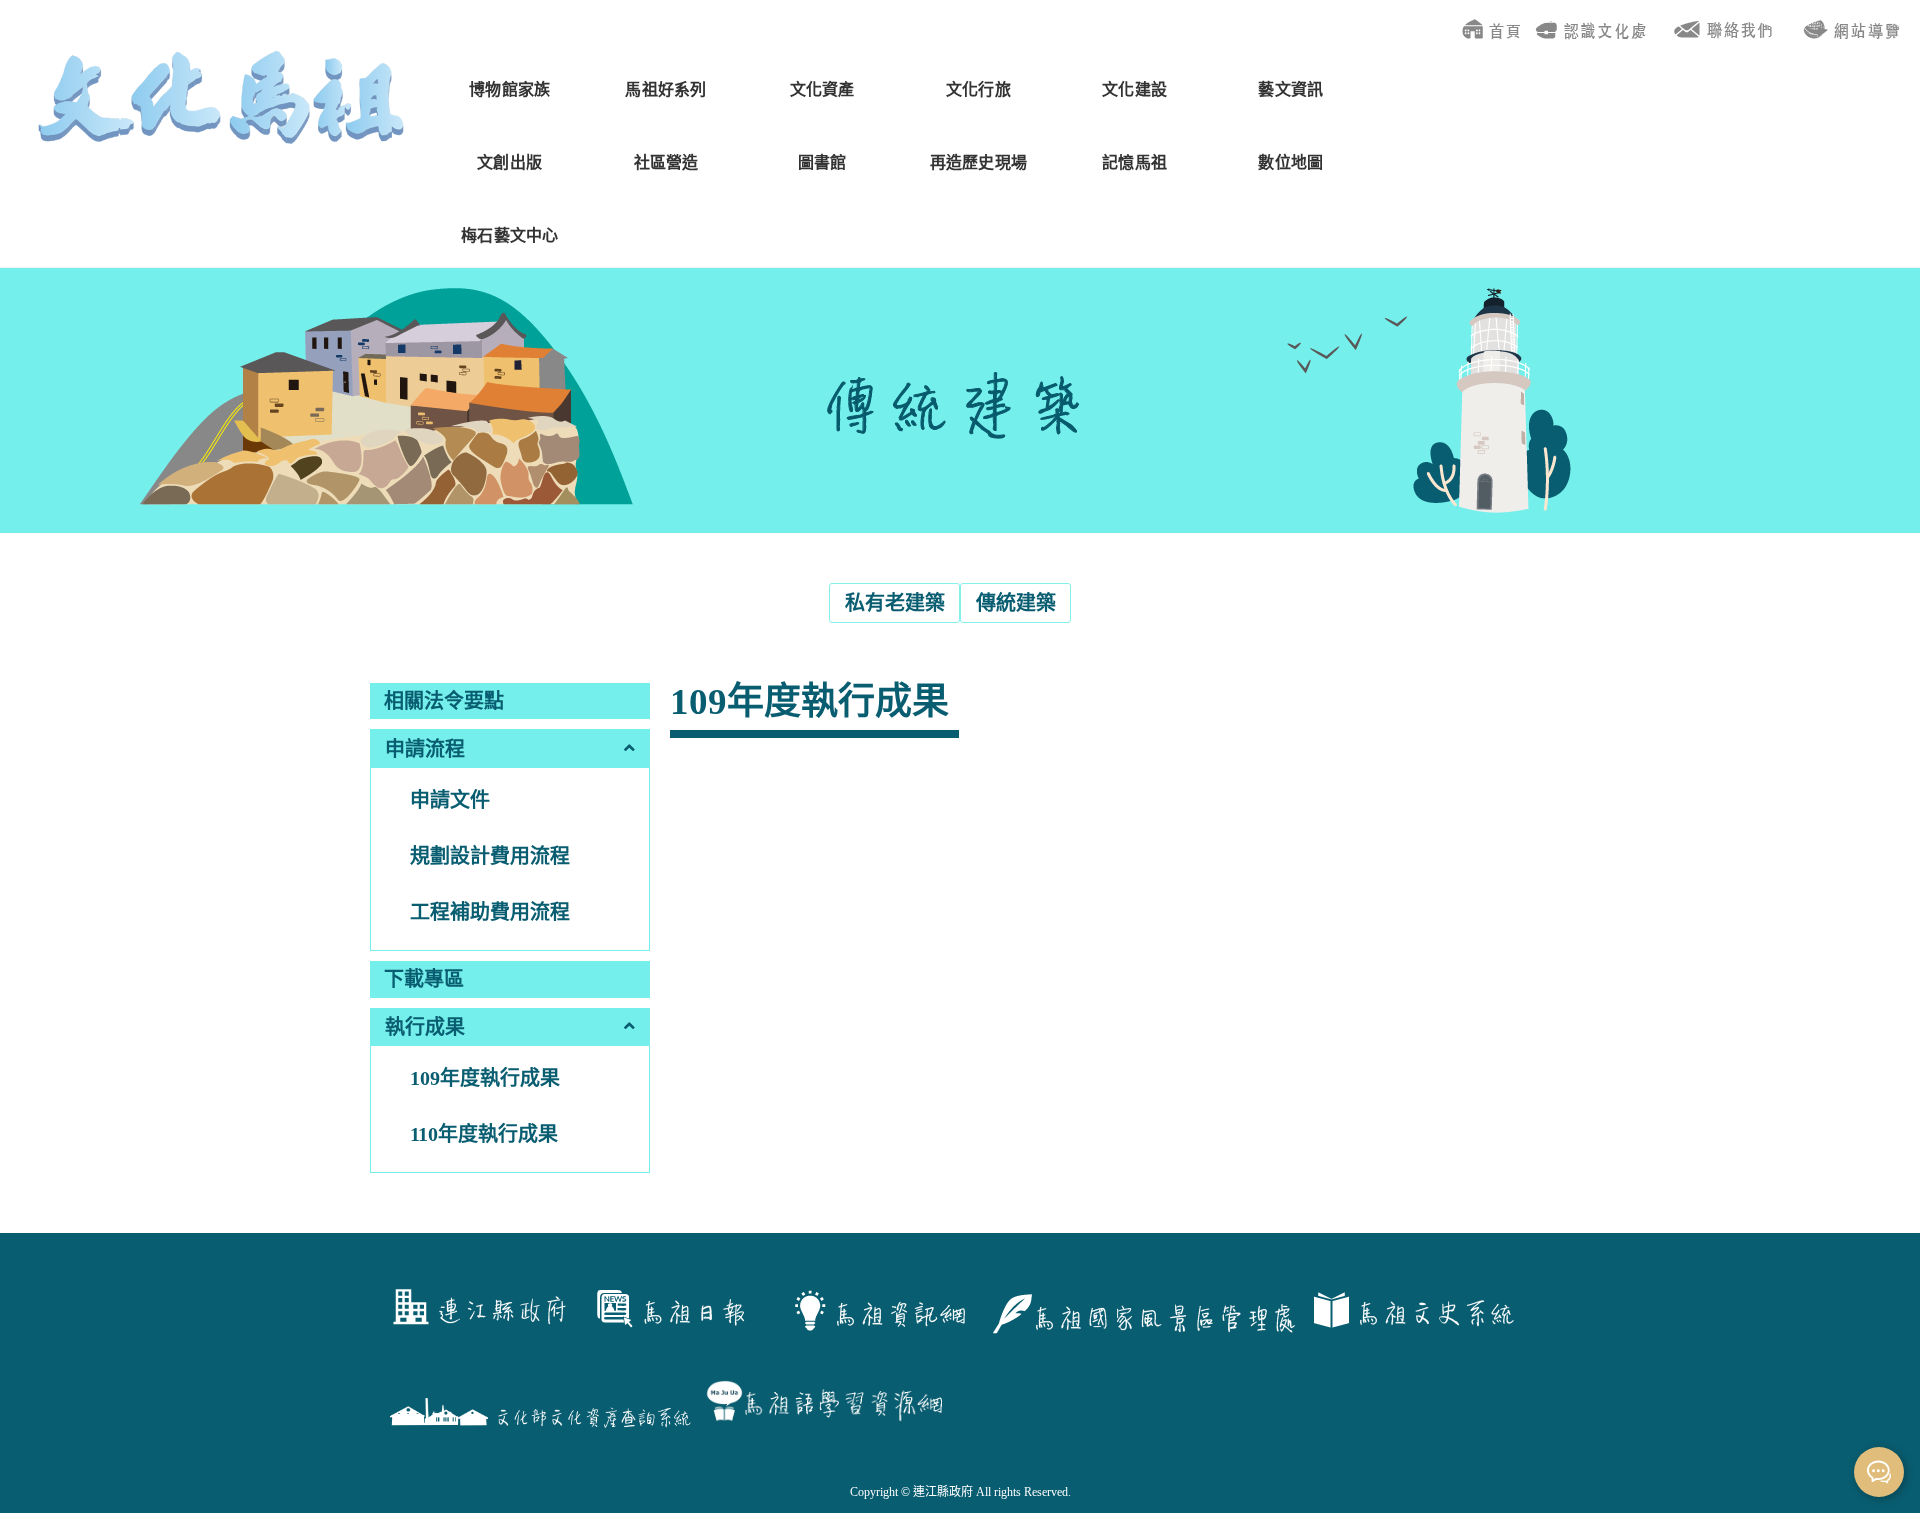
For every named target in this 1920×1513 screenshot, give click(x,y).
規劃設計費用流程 (490, 856)
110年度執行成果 (484, 1134)
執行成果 (425, 1027)
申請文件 (450, 800)
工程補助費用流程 (490, 912)
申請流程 (425, 749)
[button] (510, 748)
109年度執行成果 (485, 1078)
